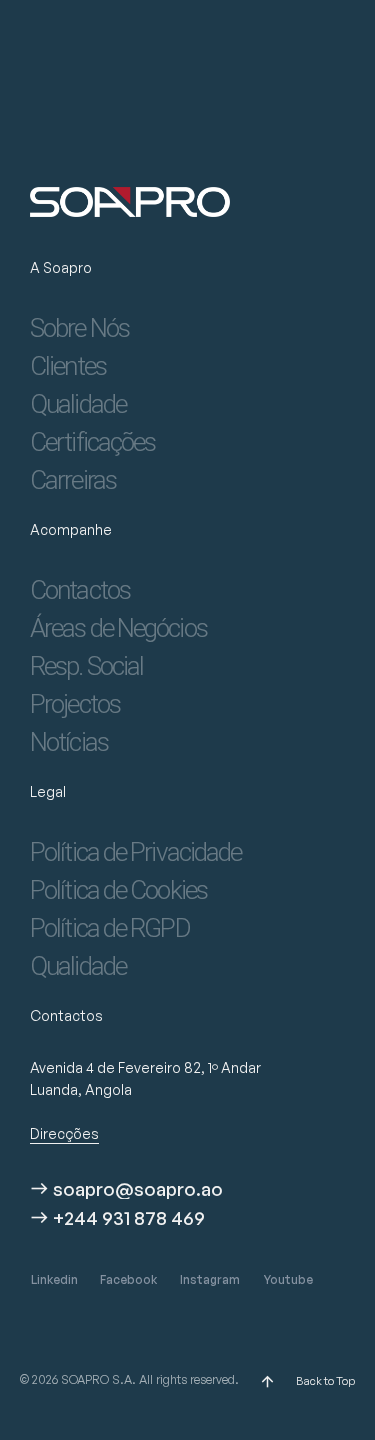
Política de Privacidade (135, 852)
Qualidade (78, 404)
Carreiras (73, 480)
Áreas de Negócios (118, 628)
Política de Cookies (118, 890)
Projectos (75, 704)
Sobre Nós (79, 328)
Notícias (69, 742)
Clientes (68, 366)
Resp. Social (86, 666)
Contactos (80, 590)
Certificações (92, 442)
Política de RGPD (110, 928)
